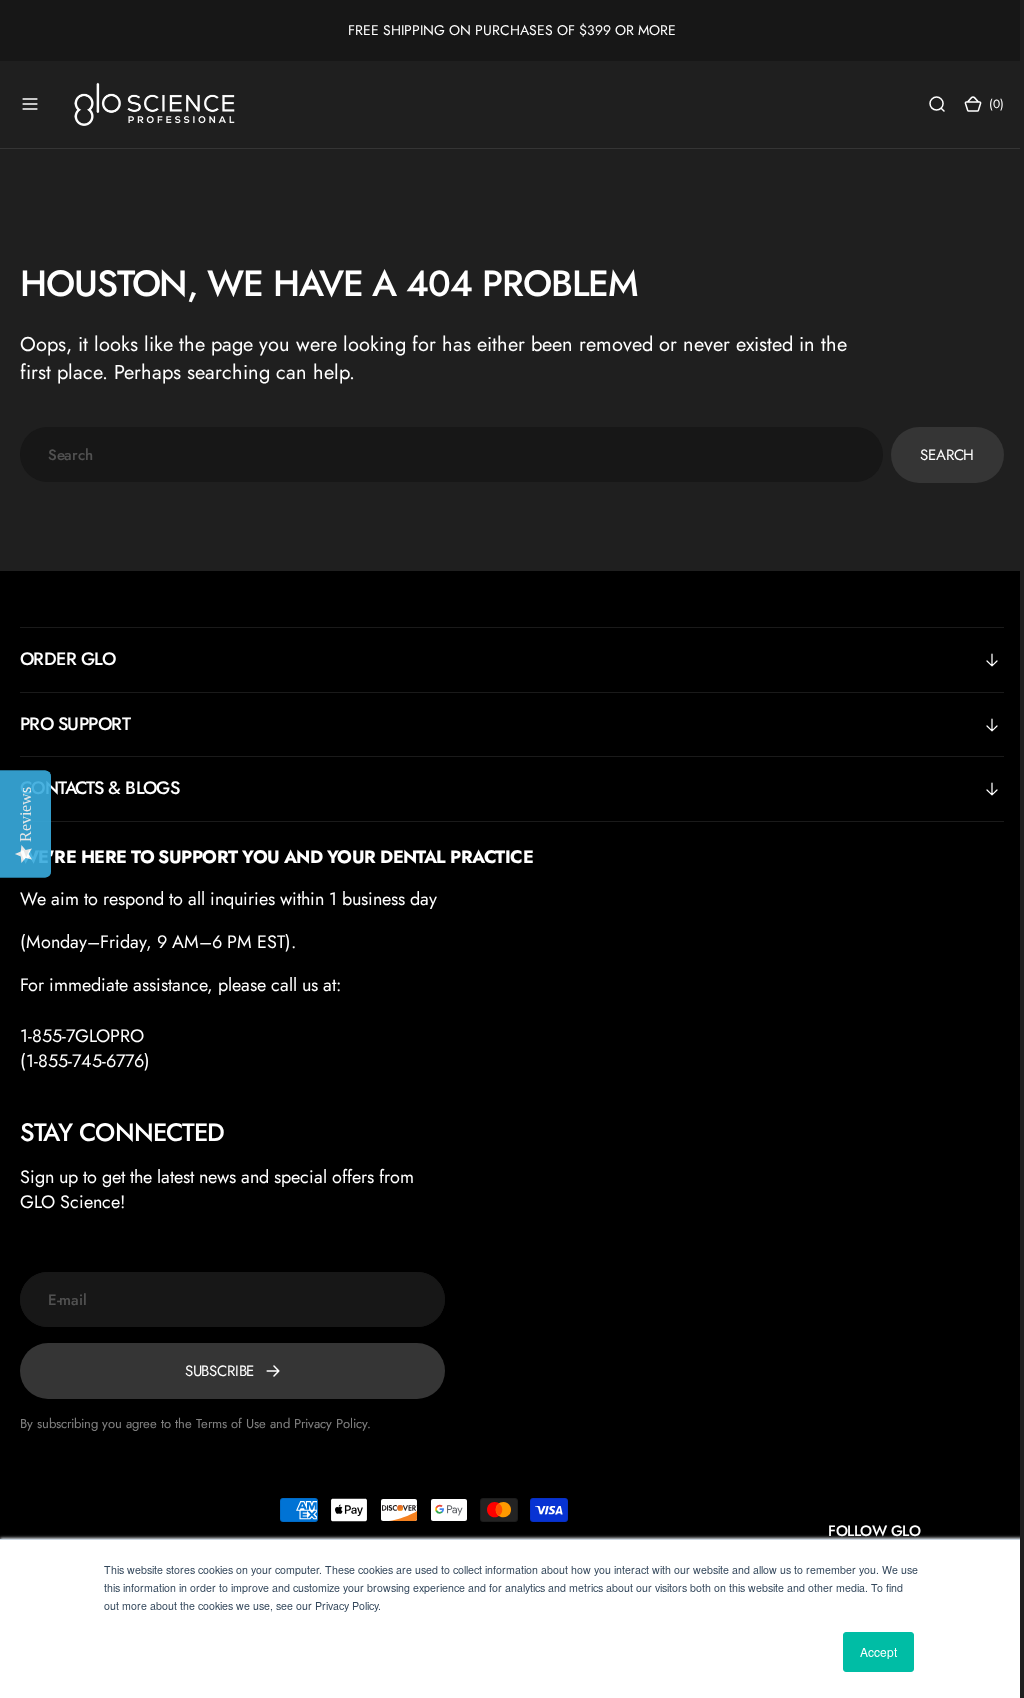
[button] (30, 104)
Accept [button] (878, 1651)
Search (932, 455)
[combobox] (444, 454)
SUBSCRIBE (220, 1371)
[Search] (922, 104)
